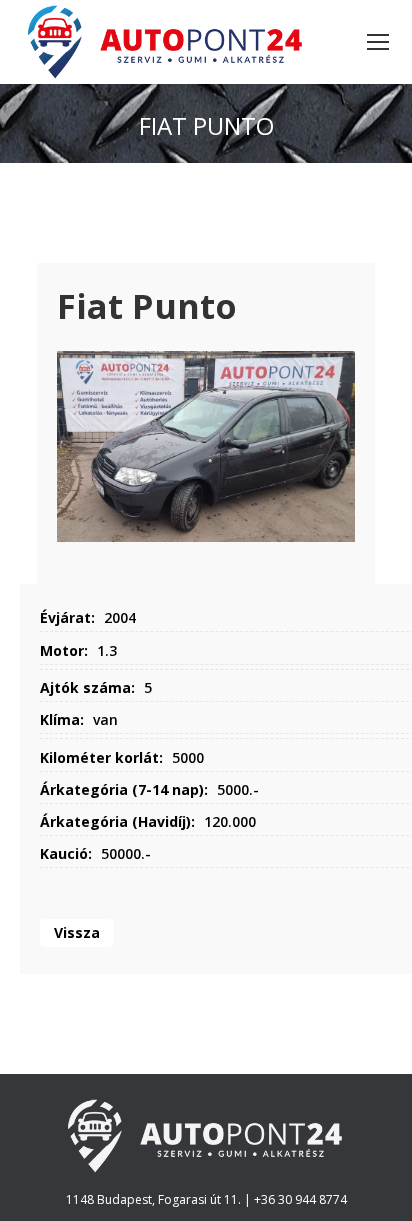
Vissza (77, 932)
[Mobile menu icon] (378, 42)
